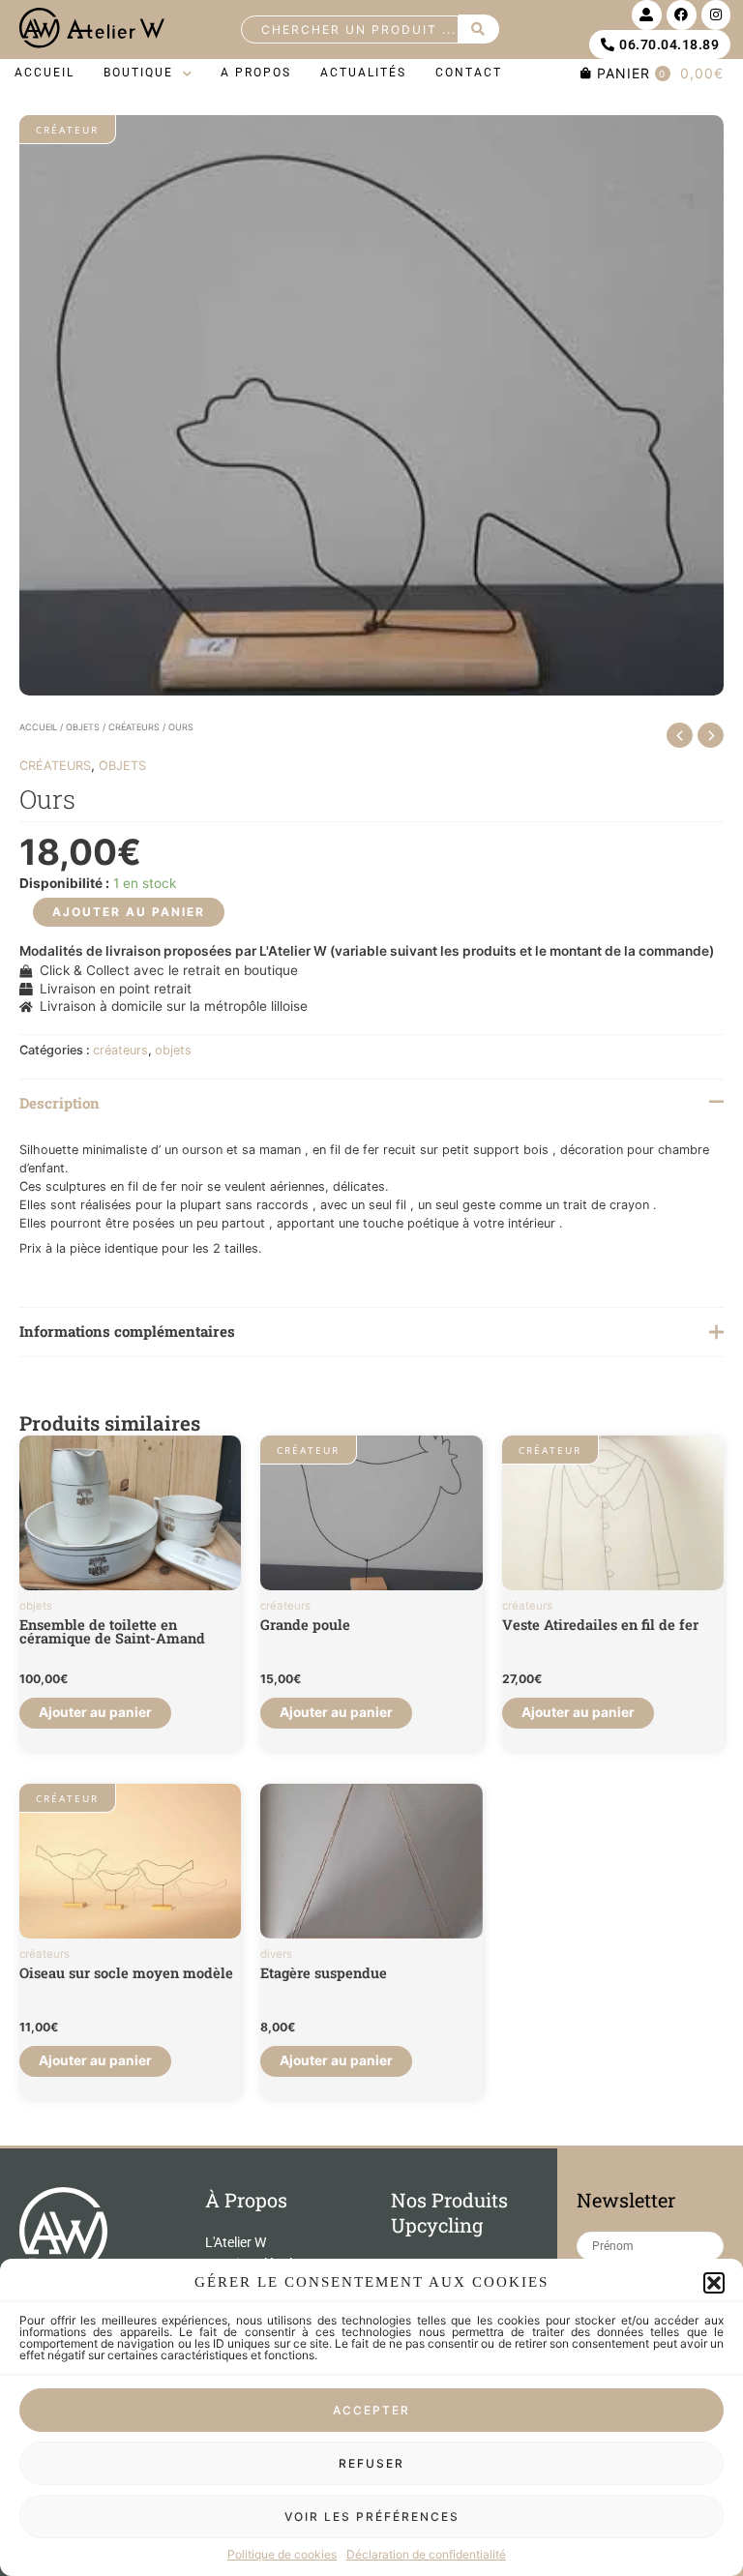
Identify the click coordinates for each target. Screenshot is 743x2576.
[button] (714, 2283)
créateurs (134, 727)
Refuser (371, 2463)
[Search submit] (479, 29)
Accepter (371, 2410)
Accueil (38, 727)
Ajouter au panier (129, 912)
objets (83, 727)
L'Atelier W (236, 2242)
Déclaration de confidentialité (426, 2554)
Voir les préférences (372, 2517)
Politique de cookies (282, 2554)
